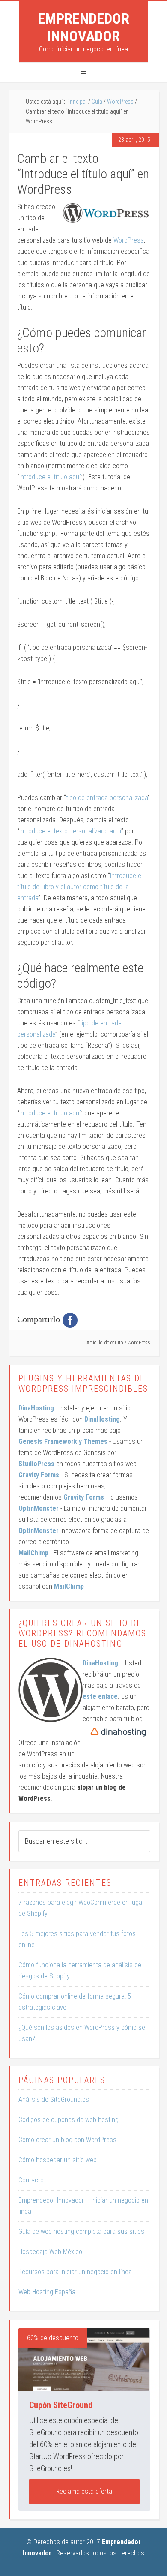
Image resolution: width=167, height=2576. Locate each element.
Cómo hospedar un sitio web (58, 2160)
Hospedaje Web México (50, 2252)
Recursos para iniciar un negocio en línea (75, 2272)
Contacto (31, 2180)
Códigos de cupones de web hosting (69, 2120)
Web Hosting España (47, 2292)
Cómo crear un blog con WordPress (67, 2140)
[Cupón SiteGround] (84, 2360)
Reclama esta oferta (84, 2491)
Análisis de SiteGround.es (54, 2100)
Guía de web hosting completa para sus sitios (81, 2232)
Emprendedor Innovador (83, 27)
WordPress (129, 240)
